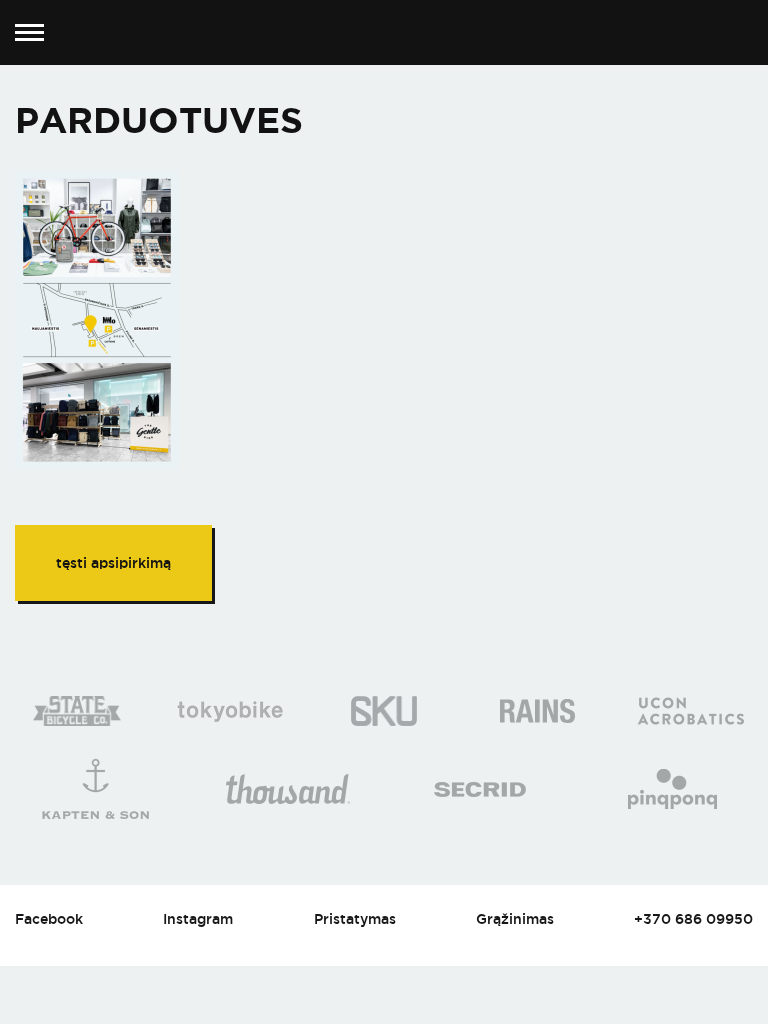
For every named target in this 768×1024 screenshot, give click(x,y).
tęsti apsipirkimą (113, 562)
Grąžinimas (515, 918)
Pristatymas (355, 918)
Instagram (198, 918)
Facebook (49, 918)
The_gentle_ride (384, 33)
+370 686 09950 (693, 918)
